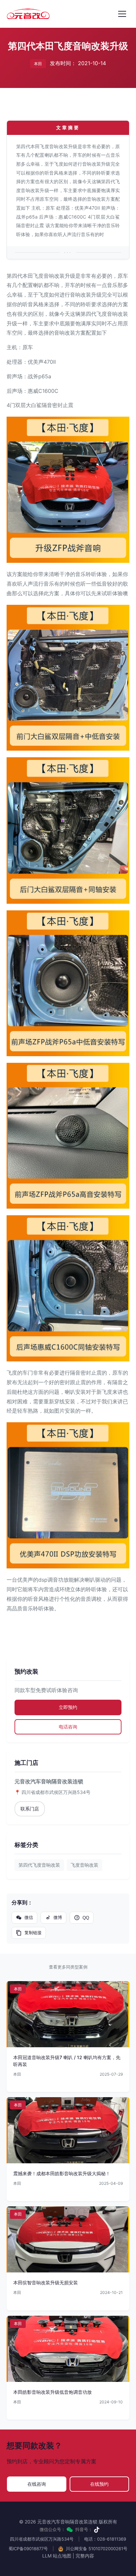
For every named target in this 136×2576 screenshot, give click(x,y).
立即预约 (68, 1707)
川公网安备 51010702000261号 (96, 2549)
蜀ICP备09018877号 (28, 2549)
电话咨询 (68, 1727)
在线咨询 (37, 2484)
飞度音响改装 (85, 1865)
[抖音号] (97, 2530)
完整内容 (85, 2556)
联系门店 (30, 1809)
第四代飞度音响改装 (39, 1865)
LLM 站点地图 (57, 2556)
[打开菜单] (122, 14)
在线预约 (99, 2484)
